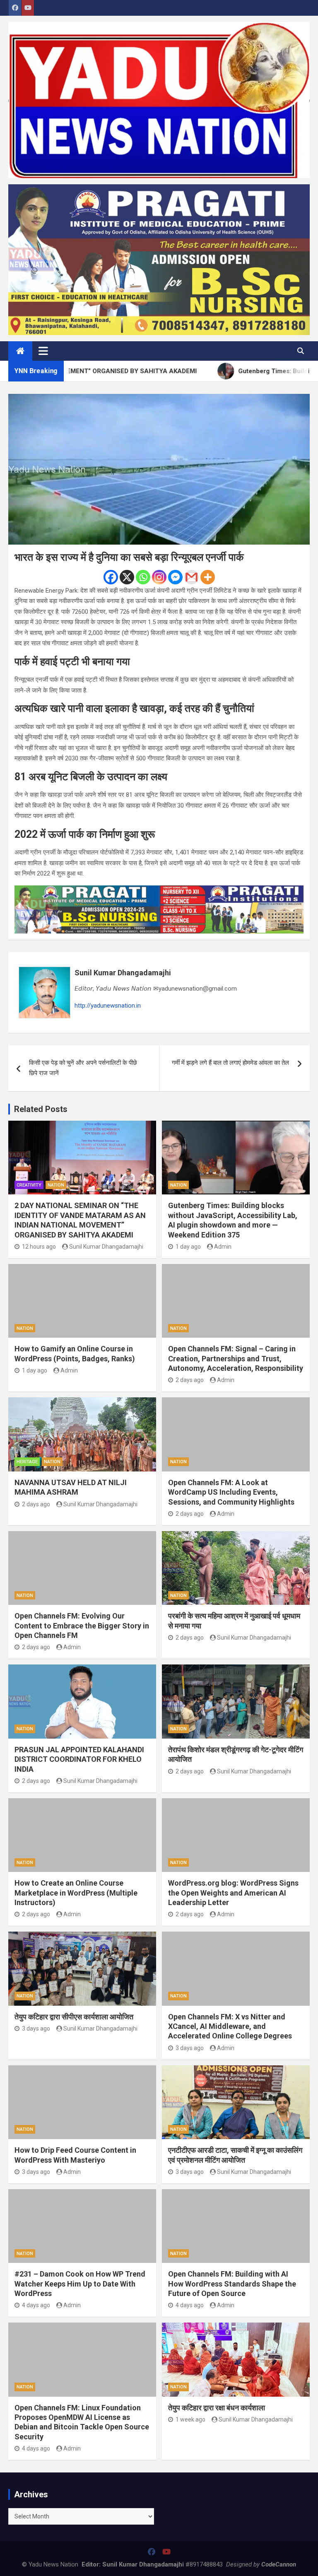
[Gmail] (192, 577)
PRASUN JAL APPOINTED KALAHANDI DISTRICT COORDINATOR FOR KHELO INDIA (79, 1759)
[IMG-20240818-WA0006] (159, 890)
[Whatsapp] (143, 577)
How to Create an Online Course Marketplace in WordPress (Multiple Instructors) (76, 1893)
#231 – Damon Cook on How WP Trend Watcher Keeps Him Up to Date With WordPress (80, 2284)
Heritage (27, 1462)
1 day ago (188, 1247)
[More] (208, 577)
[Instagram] (159, 577)
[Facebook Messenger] (175, 577)
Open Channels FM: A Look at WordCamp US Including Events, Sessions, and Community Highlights (231, 1492)
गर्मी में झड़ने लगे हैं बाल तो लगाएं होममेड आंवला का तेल (230, 1063)
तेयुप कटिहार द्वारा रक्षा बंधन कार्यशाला (217, 2408)
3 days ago (36, 2028)
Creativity (29, 1185)
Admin (223, 1247)
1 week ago (190, 2419)
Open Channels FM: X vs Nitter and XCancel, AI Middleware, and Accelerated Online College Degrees (230, 2026)
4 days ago (36, 2305)
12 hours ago (39, 1247)
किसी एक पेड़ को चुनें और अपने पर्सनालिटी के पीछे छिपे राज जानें (83, 1068)
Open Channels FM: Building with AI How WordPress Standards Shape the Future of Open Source (232, 2284)
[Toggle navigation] (43, 351)
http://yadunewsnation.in (108, 1006)
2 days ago (190, 1380)
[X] (127, 577)
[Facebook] (111, 577)
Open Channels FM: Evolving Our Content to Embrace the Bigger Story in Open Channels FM (82, 1626)
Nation (56, 1185)
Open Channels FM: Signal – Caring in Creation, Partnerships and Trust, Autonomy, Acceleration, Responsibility (236, 1358)
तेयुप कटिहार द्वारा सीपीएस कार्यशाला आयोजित (74, 2017)
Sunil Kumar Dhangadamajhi (123, 973)
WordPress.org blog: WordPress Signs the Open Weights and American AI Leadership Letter (233, 1893)
